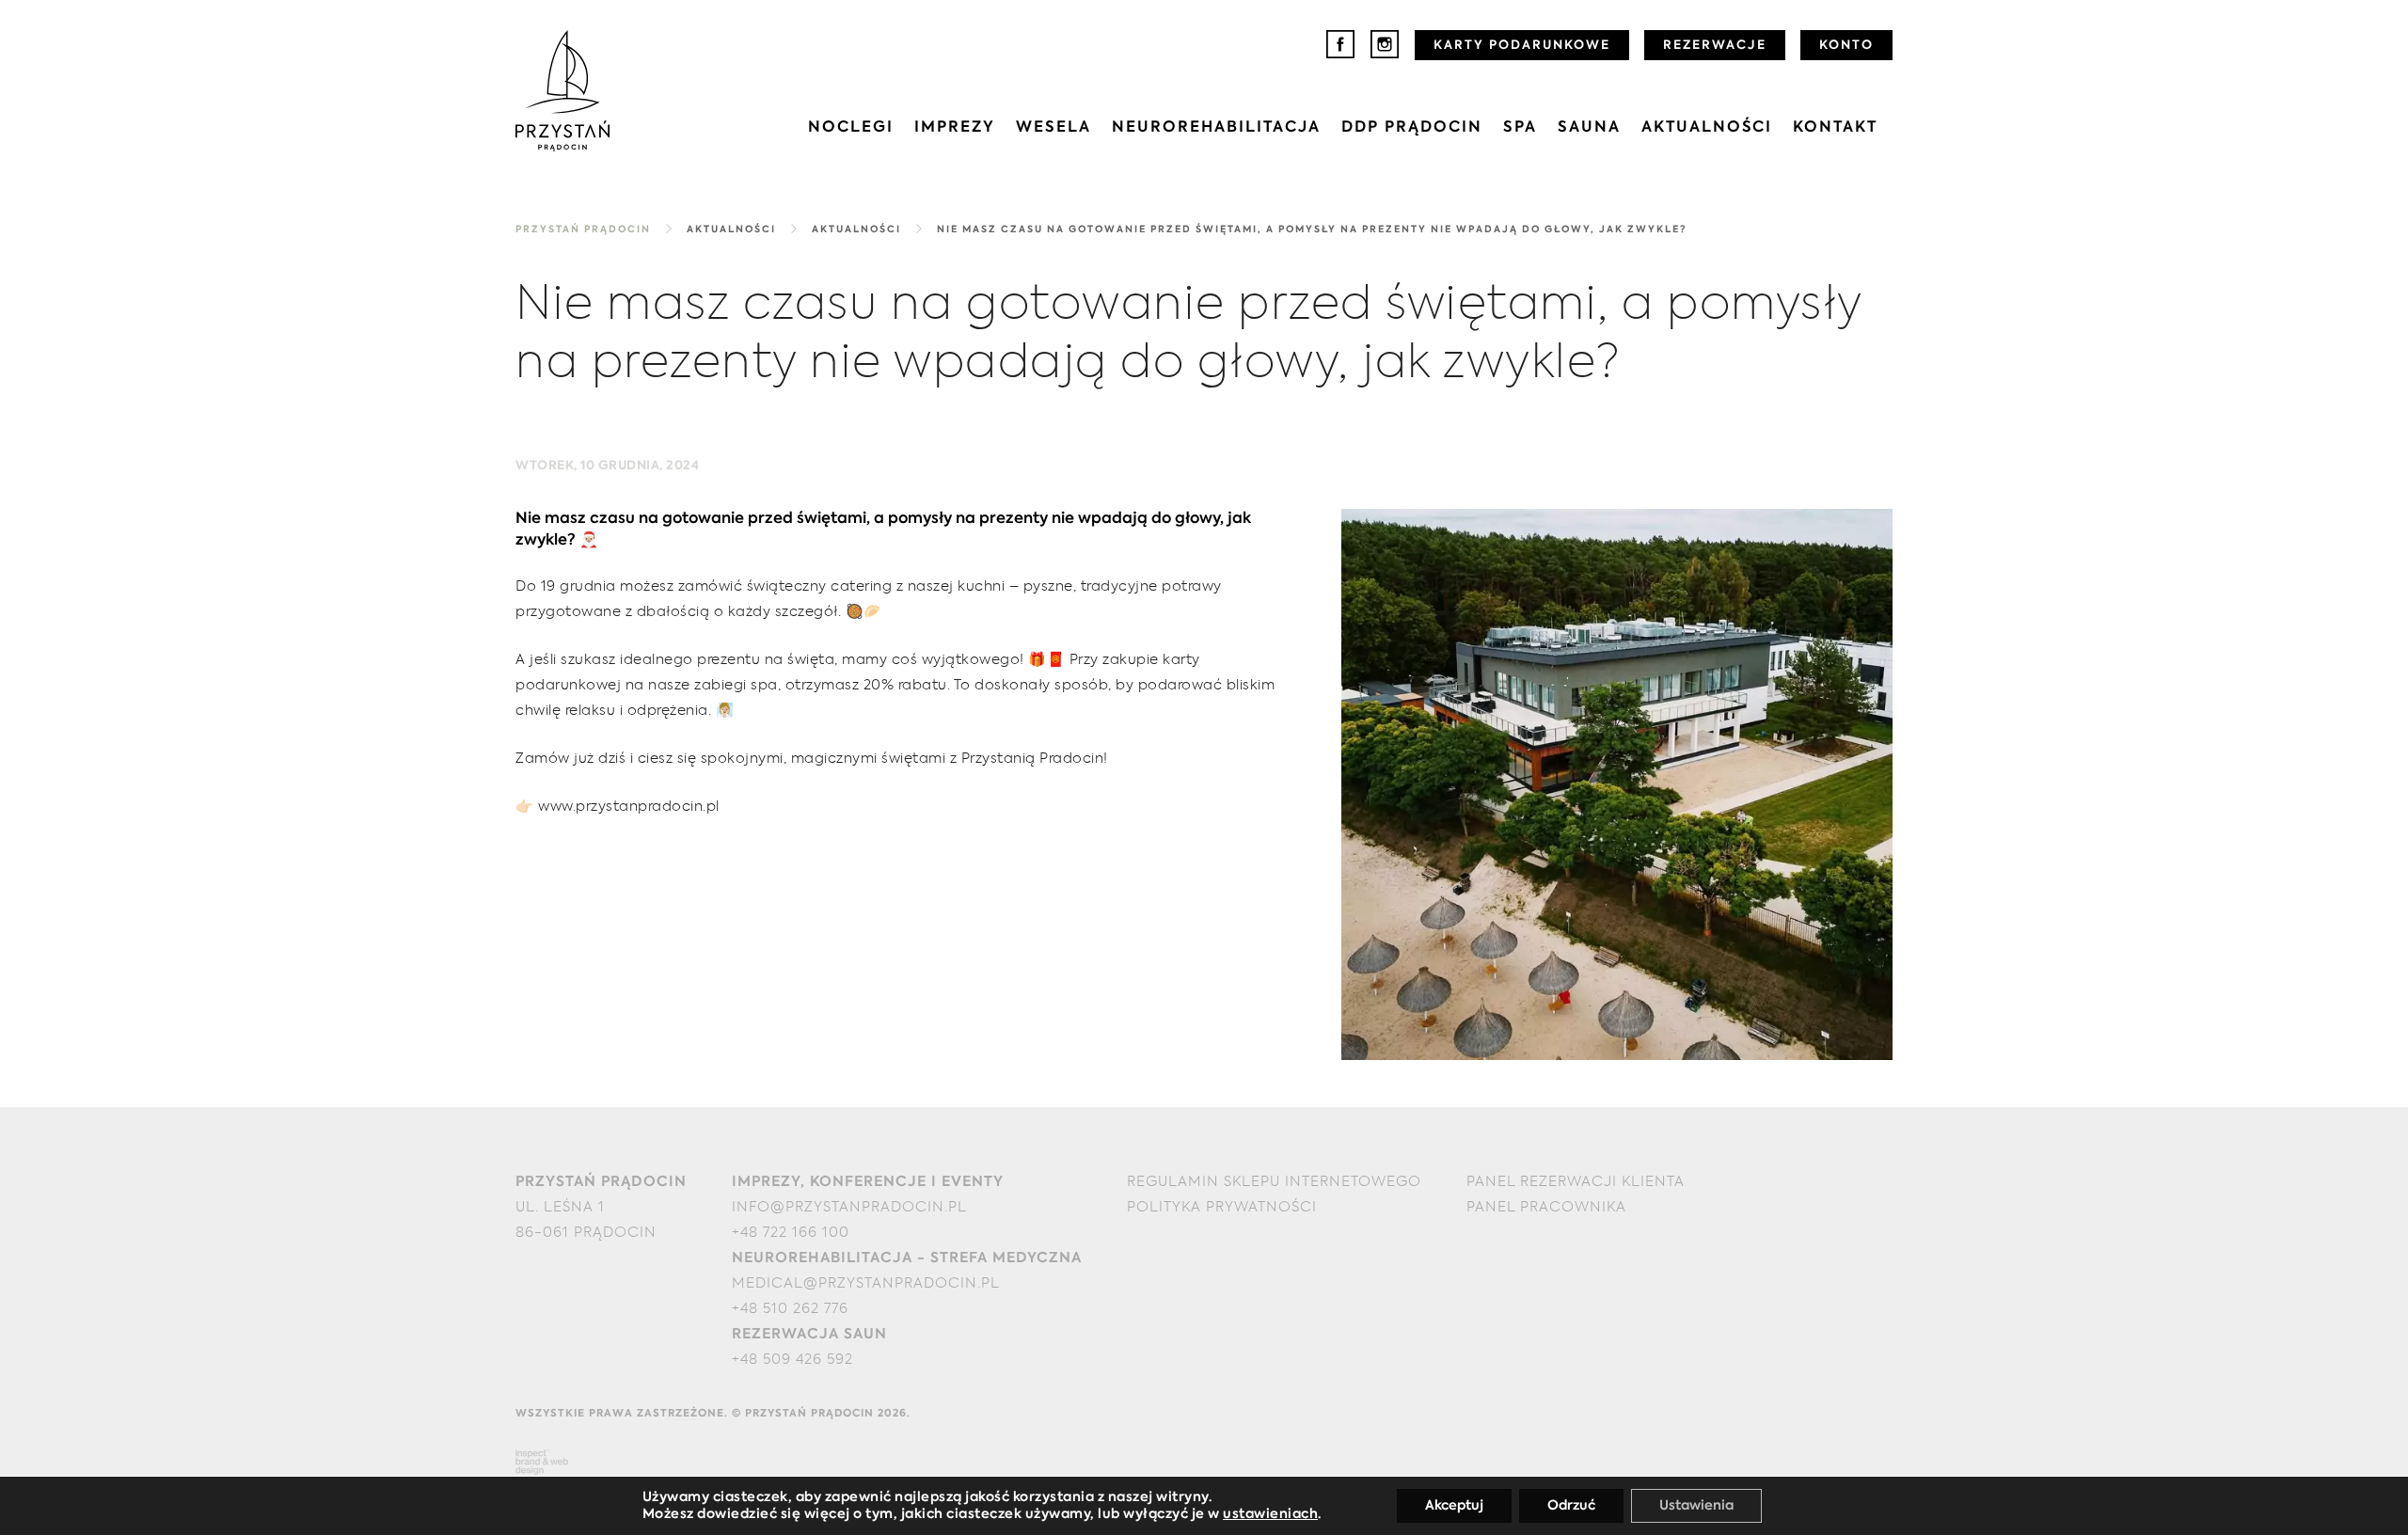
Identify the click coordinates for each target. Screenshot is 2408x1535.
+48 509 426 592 (792, 1360)
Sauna (1589, 128)
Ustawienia (1696, 1506)
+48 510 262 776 (790, 1309)
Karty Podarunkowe (1522, 46)
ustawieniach (1270, 1514)
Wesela (1053, 128)
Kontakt (1835, 128)
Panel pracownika (1546, 1207)
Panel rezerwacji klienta (1576, 1182)
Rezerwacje (1715, 46)
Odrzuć (1571, 1506)
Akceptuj (1454, 1506)
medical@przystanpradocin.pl (866, 1283)
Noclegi (851, 128)
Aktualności (1707, 128)
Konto (1846, 46)
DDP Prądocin (1412, 128)
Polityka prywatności (1222, 1207)
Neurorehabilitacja (1216, 128)
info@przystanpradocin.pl (849, 1207)
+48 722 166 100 (791, 1233)
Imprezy (955, 128)
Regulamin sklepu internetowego (1274, 1182)
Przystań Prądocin (583, 229)
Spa (1520, 128)
